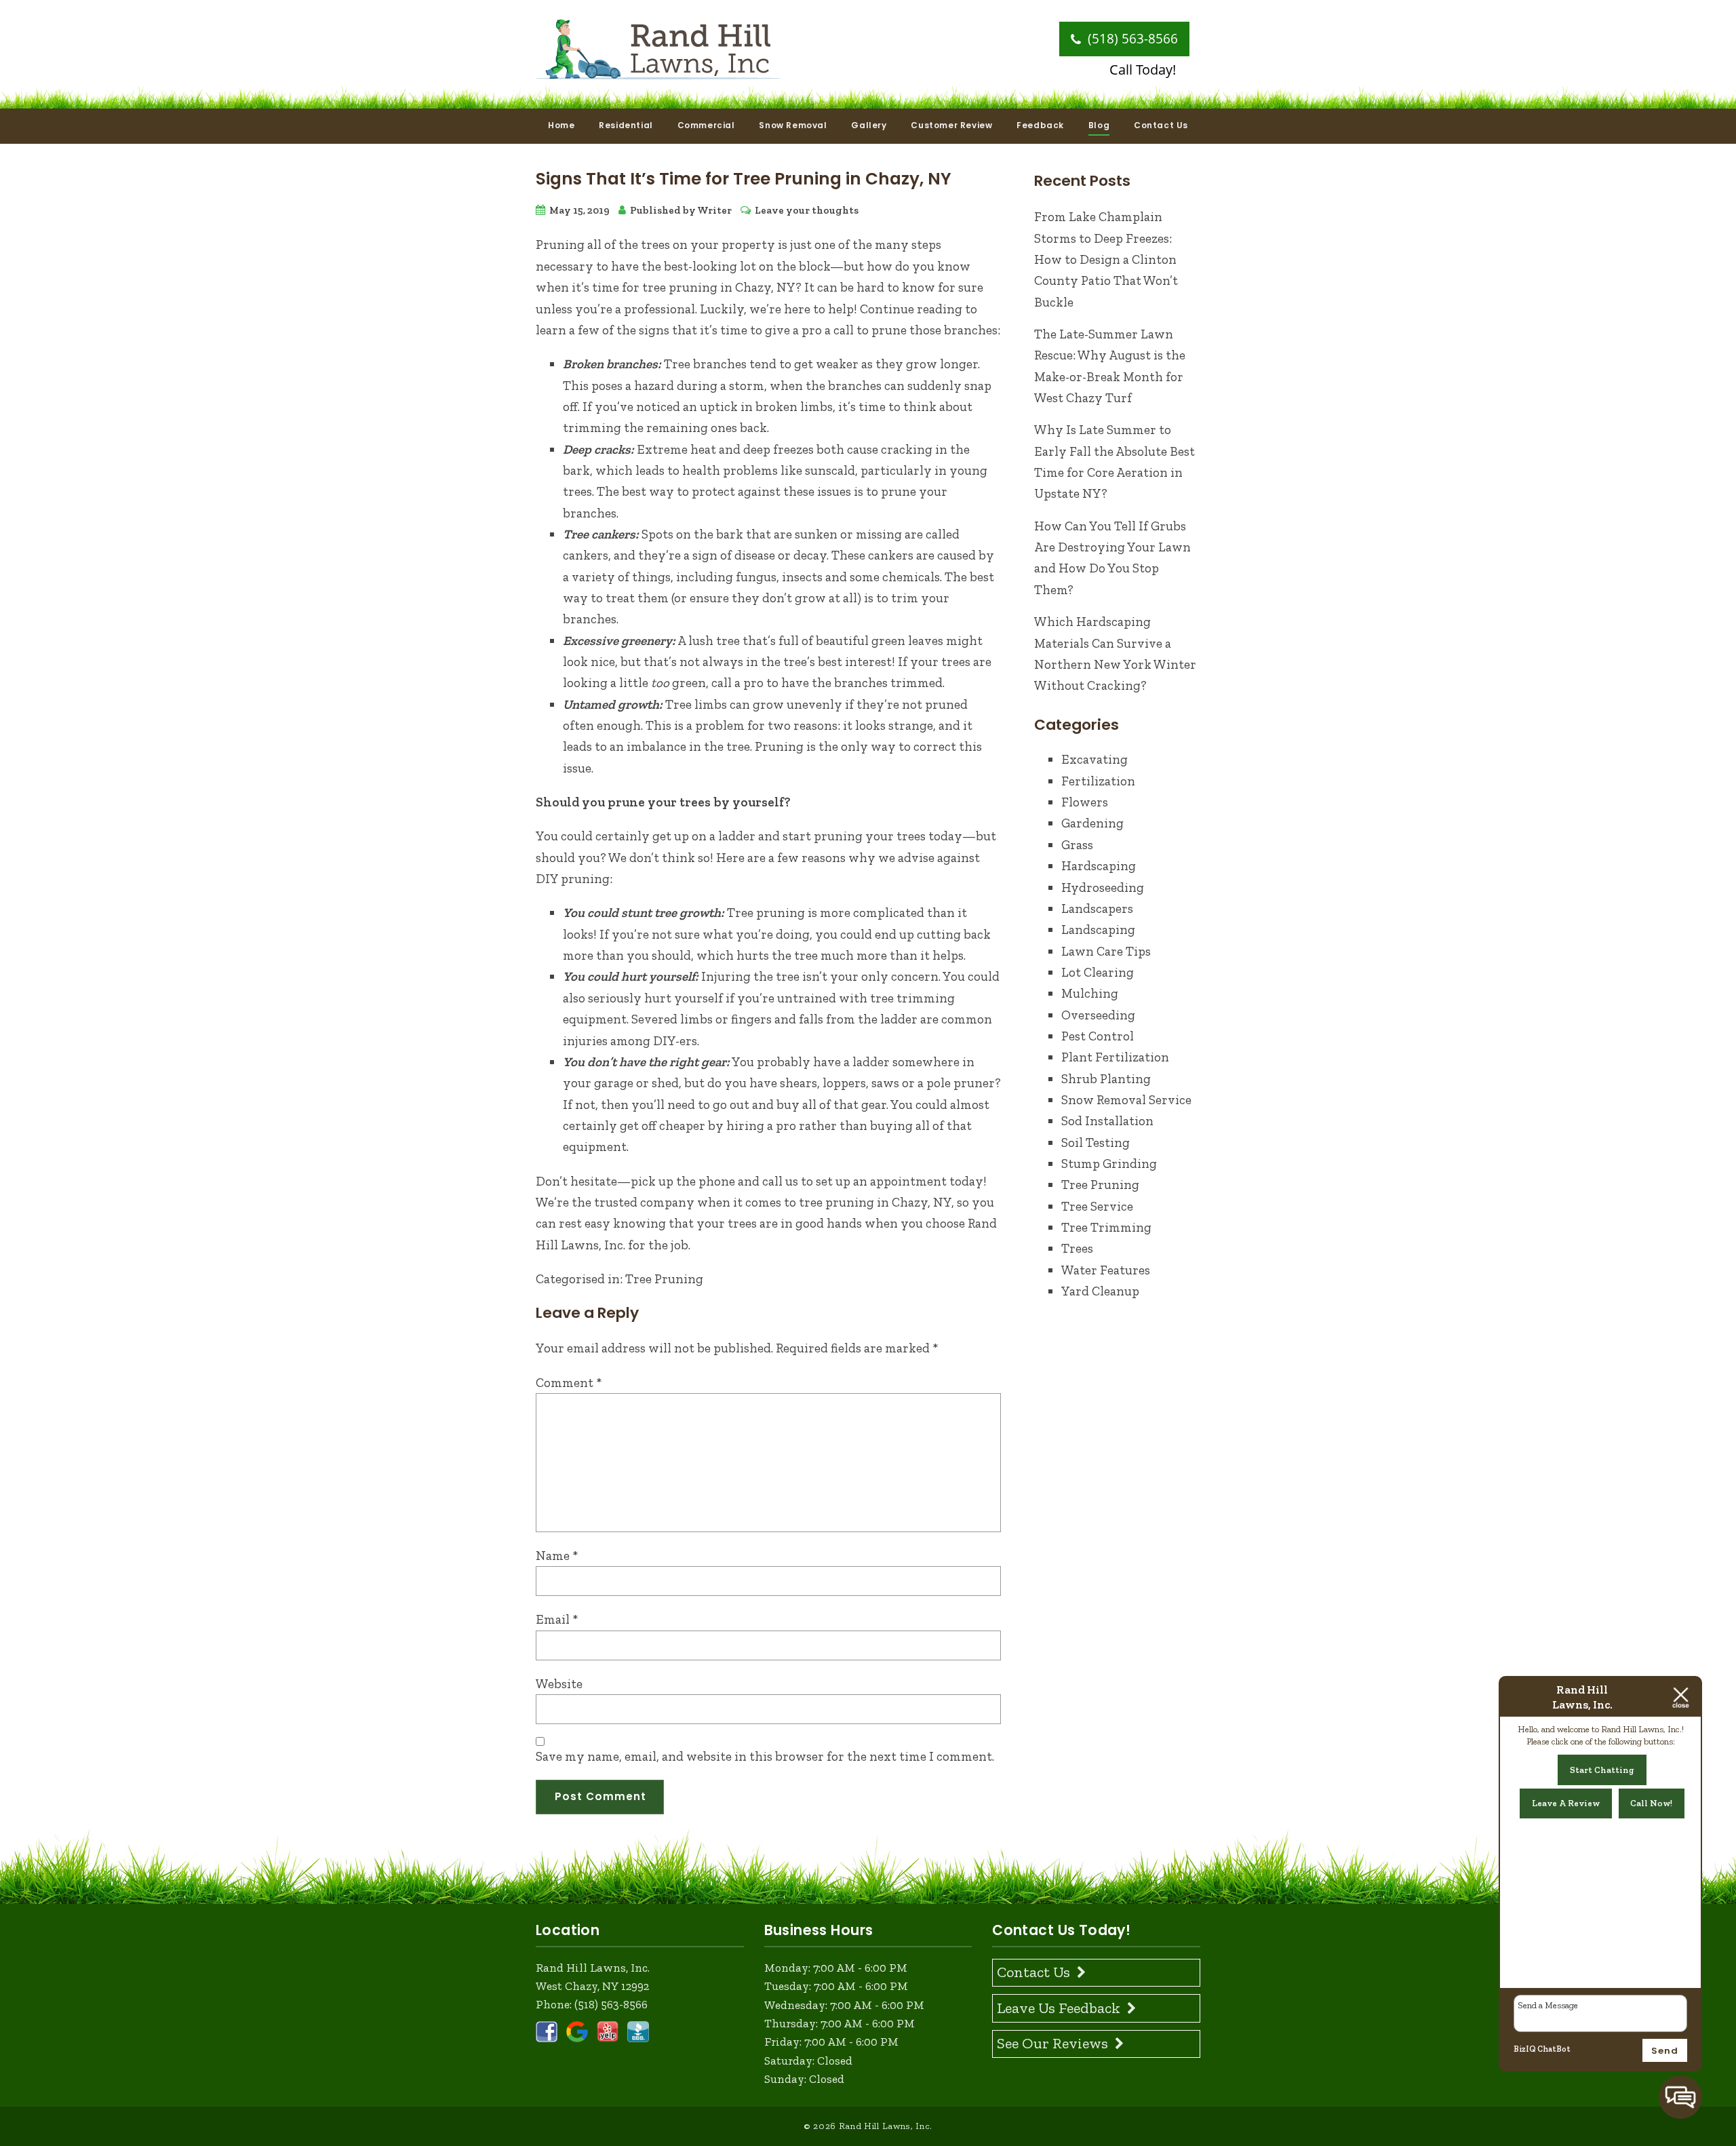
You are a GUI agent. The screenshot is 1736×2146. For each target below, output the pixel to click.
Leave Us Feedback (1059, 2008)
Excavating (1094, 759)
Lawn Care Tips (1106, 951)
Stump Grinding (1109, 1164)
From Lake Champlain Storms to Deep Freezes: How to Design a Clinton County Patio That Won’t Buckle (1106, 259)
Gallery (869, 125)
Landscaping (1098, 930)
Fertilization (1098, 781)
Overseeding (1098, 1015)
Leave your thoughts (807, 210)
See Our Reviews (1052, 2043)
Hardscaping (1099, 866)
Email (557, 1619)
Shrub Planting (1106, 1079)
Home (561, 125)
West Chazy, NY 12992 (592, 1986)
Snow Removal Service (1126, 1100)
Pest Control (1098, 1036)
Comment (569, 1383)
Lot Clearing (1098, 972)
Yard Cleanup (1100, 1291)
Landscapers (1097, 909)
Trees (1077, 1248)
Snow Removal (793, 125)
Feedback (1040, 125)
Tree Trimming (1106, 1227)
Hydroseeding (1103, 887)
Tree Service (1097, 1206)
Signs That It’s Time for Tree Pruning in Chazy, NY (744, 179)
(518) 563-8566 (1131, 39)
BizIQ (1525, 2049)
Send (1665, 2051)
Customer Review (951, 125)
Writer (714, 210)
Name (557, 1556)
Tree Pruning (664, 1279)
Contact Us (1161, 125)
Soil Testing (1096, 1143)
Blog (1099, 125)
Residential (626, 125)
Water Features (1106, 1270)
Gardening (1092, 823)
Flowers (1085, 802)
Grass (1077, 845)
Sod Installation (1107, 1121)
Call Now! (1651, 1803)
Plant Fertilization (1115, 1057)
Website (559, 1684)
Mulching (1090, 993)
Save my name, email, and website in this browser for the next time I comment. (765, 1756)
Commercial (706, 125)
